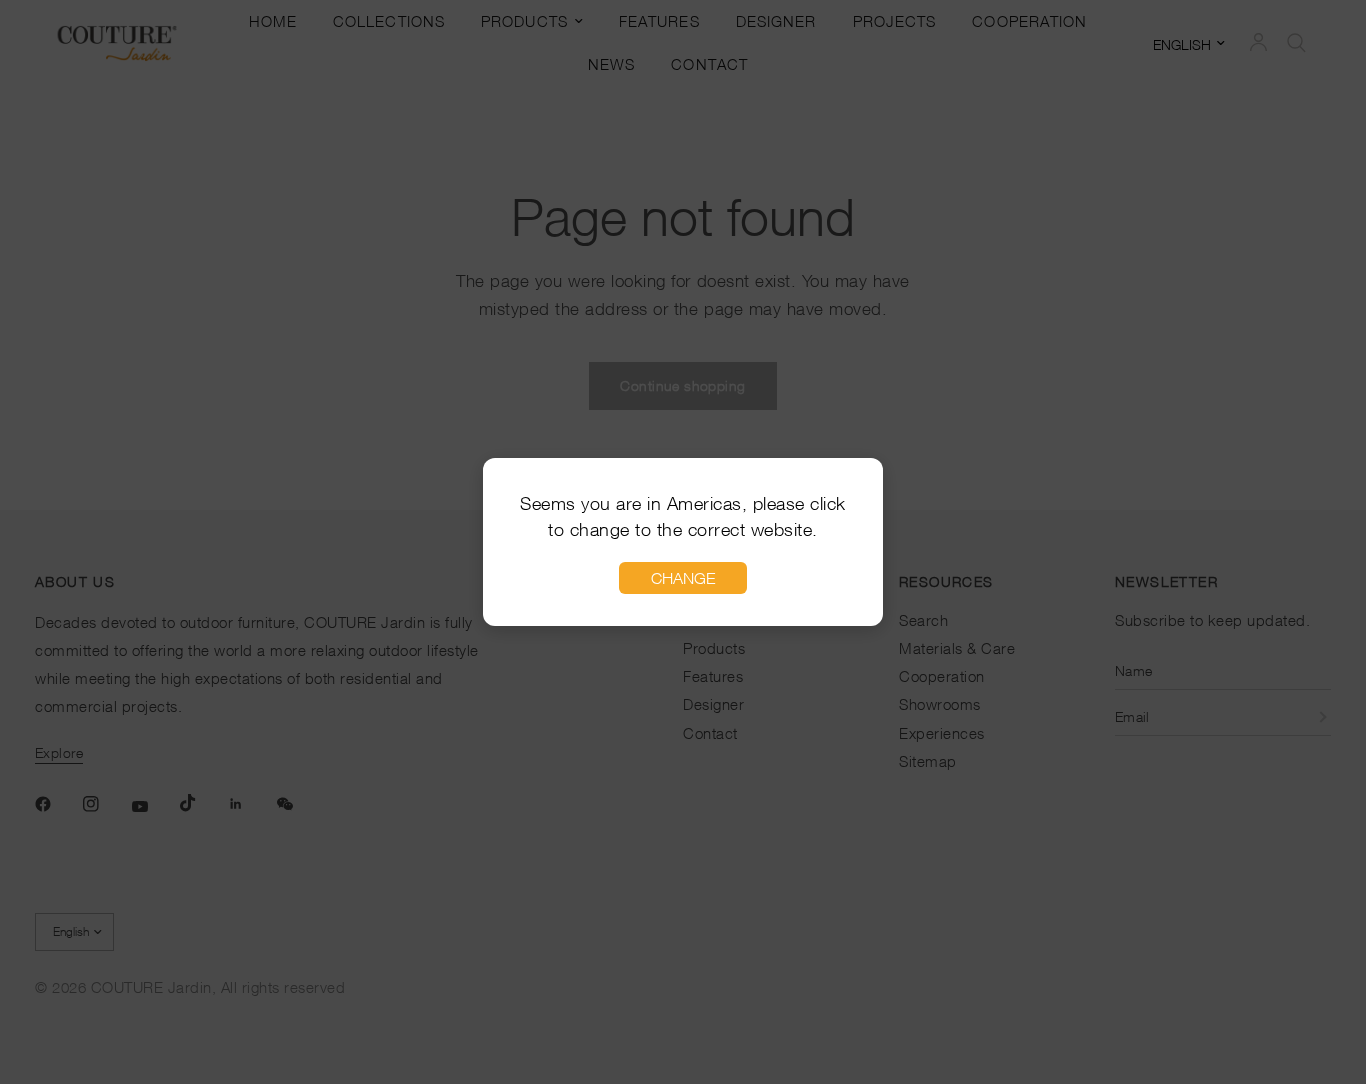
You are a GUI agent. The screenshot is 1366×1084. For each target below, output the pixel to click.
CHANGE (683, 578)
